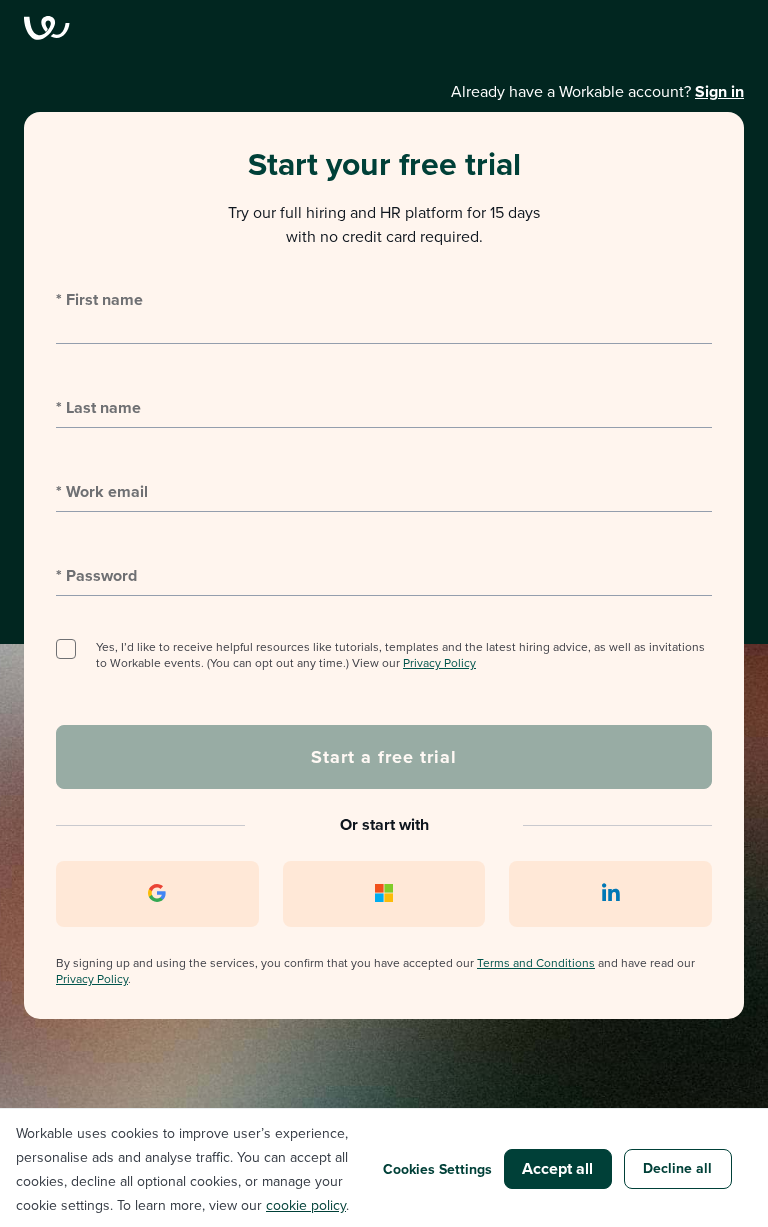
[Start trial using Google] (157, 894)
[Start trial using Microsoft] (384, 894)
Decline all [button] (677, 1168)
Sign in (719, 91)
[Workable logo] (384, 28)
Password (96, 575)
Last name (98, 407)
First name (99, 299)
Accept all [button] (557, 1168)
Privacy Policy (439, 662)
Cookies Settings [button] (437, 1169)
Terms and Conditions (536, 962)
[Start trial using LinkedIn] (610, 894)
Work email (102, 491)
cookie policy (306, 1205)
